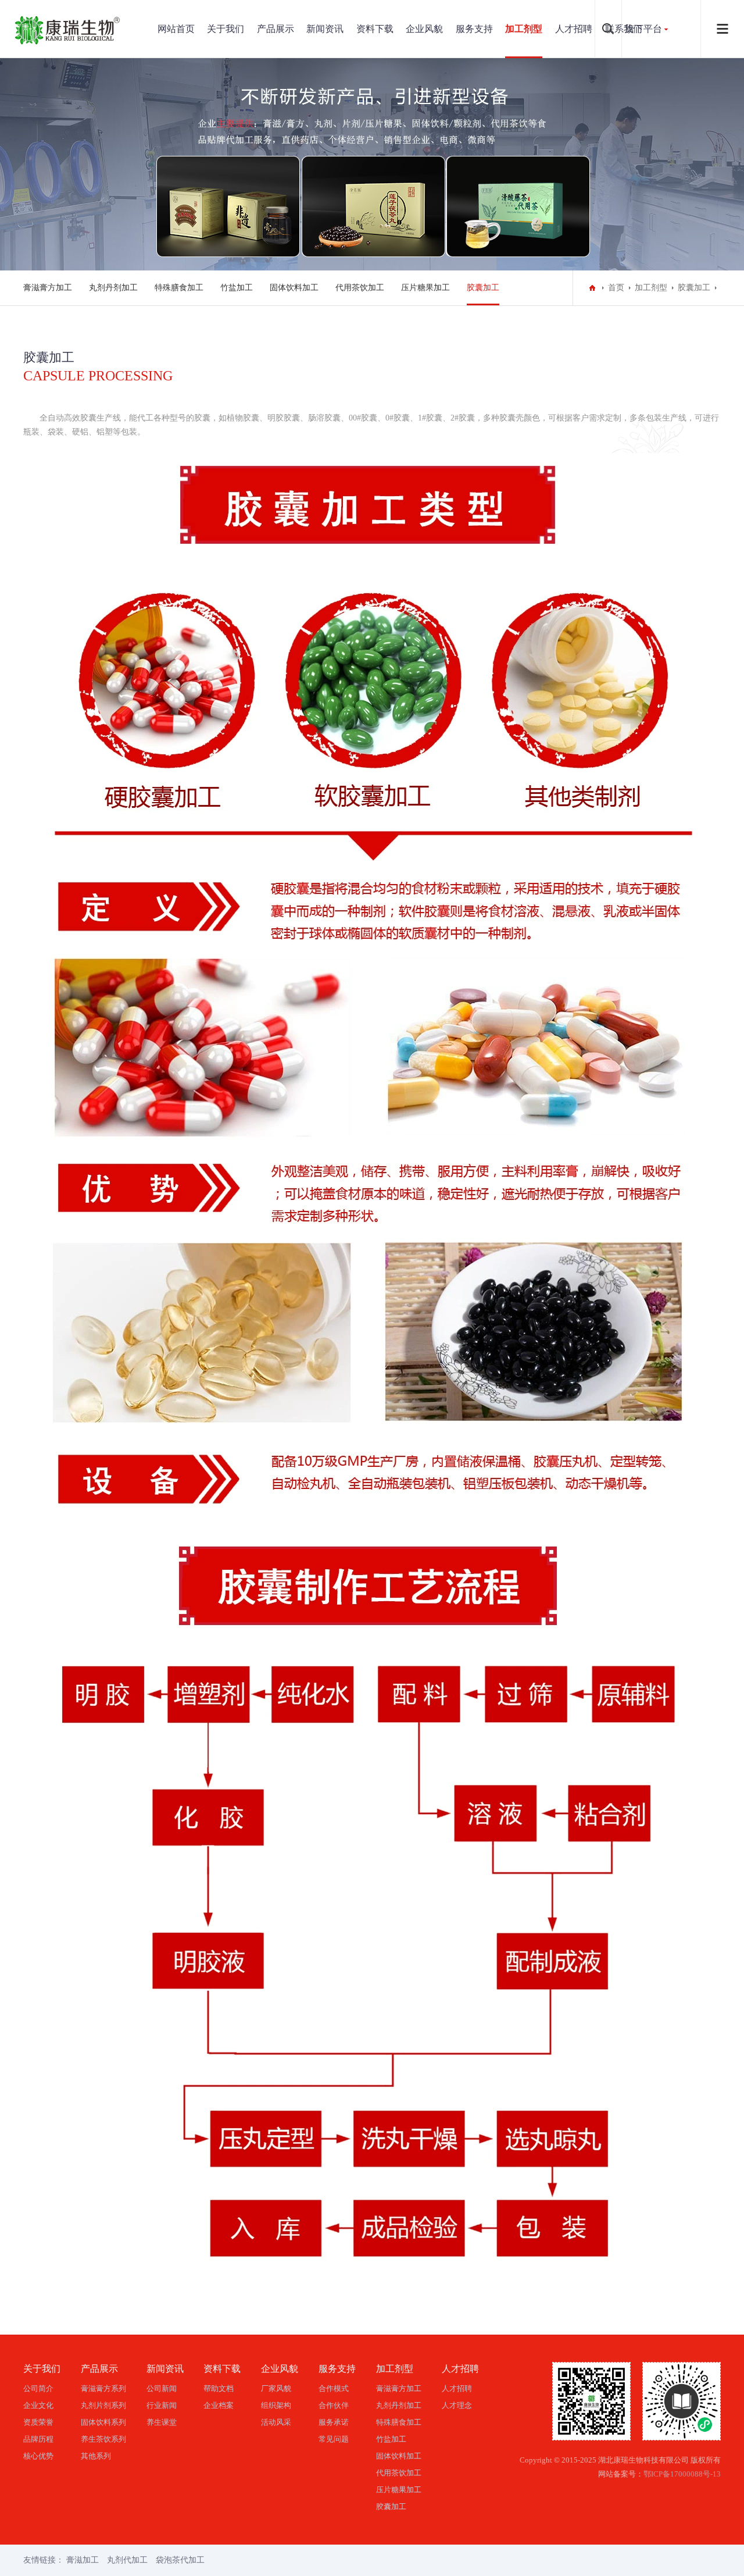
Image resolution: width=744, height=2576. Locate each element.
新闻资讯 (325, 29)
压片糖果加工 (425, 288)
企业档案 (219, 2405)
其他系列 (96, 2456)
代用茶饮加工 (360, 288)
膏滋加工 (83, 2560)
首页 (616, 288)
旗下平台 (643, 29)
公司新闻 (162, 2388)
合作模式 (334, 2388)
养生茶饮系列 (103, 2439)
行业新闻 (162, 2405)
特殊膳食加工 (179, 288)
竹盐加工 (237, 288)
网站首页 (176, 29)
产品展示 (276, 29)
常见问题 (334, 2439)
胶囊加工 (483, 288)
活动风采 (276, 2422)
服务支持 (474, 29)
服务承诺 (334, 2422)
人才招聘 (574, 29)
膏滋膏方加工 (48, 288)
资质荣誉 (38, 2422)
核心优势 (38, 2456)
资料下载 (375, 29)
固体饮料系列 (103, 2422)
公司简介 (38, 2388)
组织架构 (276, 2405)
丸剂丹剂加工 (113, 288)
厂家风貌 (276, 2388)
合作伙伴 (334, 2405)
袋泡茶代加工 (180, 2560)
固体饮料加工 (294, 288)
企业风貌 (424, 29)
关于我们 (226, 29)
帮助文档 (219, 2388)
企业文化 (38, 2405)
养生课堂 (162, 2422)
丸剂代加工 (127, 2560)
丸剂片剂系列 (103, 2405)
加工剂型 (524, 29)
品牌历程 (38, 2439)
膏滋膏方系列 (103, 2388)
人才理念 (457, 2405)
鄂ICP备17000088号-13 (682, 2474)
